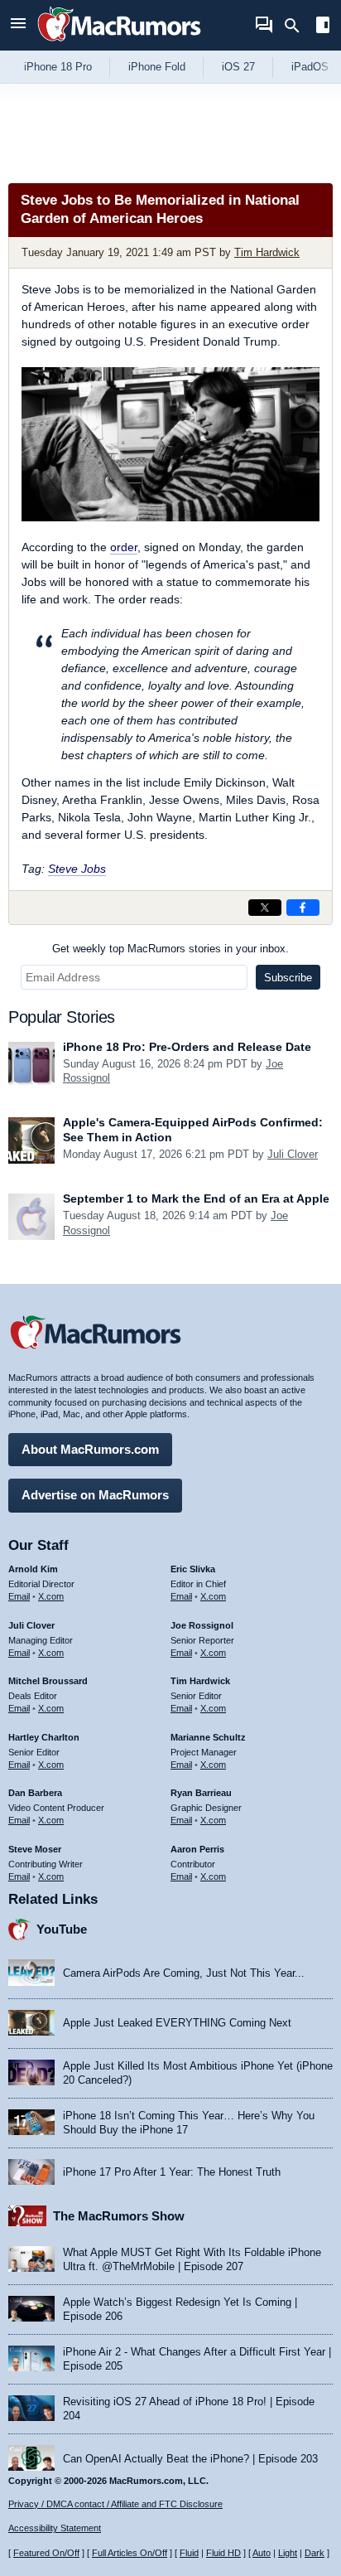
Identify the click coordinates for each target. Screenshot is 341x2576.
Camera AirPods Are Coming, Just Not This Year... (184, 1973)
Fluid (189, 2553)
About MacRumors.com (90, 1449)
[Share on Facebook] (303, 908)
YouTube (62, 1929)
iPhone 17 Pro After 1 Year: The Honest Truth (172, 2172)
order (124, 547)
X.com (51, 1596)
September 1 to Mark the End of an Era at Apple (196, 1198)
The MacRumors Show (119, 2216)
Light (288, 2553)
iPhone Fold (157, 67)
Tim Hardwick (267, 252)
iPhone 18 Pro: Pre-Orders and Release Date (187, 1047)
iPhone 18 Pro (58, 67)
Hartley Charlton (44, 1737)
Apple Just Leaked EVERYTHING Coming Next (177, 2023)
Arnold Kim (33, 1569)
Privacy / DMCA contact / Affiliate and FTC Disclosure (115, 2504)
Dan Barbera (35, 1793)
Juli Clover (293, 1154)
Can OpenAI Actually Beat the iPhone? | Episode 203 (190, 2459)
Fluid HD (223, 2553)
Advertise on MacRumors (95, 1495)
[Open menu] (18, 25)
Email (19, 1596)
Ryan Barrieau (201, 1793)
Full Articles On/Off (130, 2553)
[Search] (298, 26)
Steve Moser (35, 1849)
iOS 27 (238, 67)
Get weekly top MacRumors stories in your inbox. (170, 949)
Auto (262, 2553)
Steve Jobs (77, 869)
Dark (315, 2553)
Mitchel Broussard (48, 1681)
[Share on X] (265, 908)
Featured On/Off (46, 2553)
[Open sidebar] (323, 27)
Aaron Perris (197, 1849)
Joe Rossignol (202, 1625)
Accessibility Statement (55, 2528)
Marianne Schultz (208, 1737)
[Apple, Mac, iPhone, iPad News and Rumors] (119, 44)
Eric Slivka (193, 1569)
